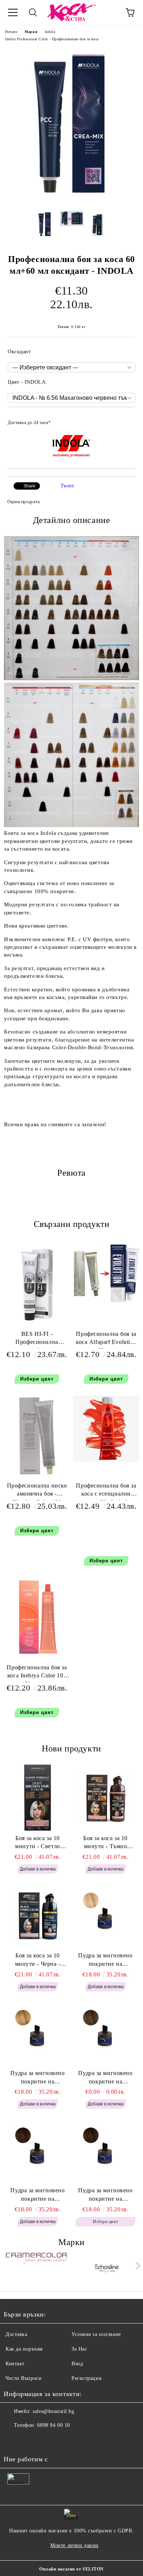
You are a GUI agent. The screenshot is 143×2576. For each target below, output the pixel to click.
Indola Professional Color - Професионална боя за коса (52, 39)
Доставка (16, 2334)
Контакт (15, 2364)
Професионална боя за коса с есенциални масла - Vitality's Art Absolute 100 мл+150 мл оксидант (106, 1491)
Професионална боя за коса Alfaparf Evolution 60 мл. (106, 1340)
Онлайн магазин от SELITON (71, 2569)
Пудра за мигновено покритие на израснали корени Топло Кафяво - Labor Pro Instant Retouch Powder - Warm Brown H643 (38, 2195)
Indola (50, 32)
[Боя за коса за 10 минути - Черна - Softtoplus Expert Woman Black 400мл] (38, 1915)
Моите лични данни (74, 2545)
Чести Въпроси (23, 2378)
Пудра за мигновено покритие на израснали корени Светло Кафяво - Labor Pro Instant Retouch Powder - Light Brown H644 (105, 2078)
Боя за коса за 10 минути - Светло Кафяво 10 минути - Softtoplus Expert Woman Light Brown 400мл (37, 1843)
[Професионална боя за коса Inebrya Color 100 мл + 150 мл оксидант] (37, 1656)
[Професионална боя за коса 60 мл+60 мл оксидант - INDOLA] (71, 200)
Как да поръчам (24, 2349)
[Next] (137, 2266)
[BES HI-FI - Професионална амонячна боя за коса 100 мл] (37, 1323)
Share (30, 486)
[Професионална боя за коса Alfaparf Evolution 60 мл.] (106, 1300)
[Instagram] (29, 2440)
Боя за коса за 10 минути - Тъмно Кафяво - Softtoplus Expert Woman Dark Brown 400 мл (105, 1843)
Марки (31, 32)
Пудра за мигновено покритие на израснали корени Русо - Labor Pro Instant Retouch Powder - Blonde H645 (38, 2078)
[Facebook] (13, 2440)
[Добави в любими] (125, 419)
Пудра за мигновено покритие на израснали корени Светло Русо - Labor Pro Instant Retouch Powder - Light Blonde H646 (106, 1960)
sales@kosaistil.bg (53, 2411)
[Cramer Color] (36, 2267)
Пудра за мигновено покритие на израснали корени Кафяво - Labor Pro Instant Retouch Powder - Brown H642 (105, 2195)
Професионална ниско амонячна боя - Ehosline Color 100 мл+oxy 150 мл (37, 1491)
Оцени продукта (23, 502)
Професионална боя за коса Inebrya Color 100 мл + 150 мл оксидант (37, 1673)
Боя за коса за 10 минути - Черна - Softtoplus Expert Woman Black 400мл (38, 1960)
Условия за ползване (96, 2334)
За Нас (79, 2349)
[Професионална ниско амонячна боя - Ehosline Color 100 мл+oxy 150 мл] (37, 1475)
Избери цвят (37, 1379)
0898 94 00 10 (53, 2425)
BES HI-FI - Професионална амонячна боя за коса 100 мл (37, 1340)
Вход (77, 2364)
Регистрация (86, 2378)
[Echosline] (107, 2267)
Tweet (67, 486)
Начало (11, 32)
